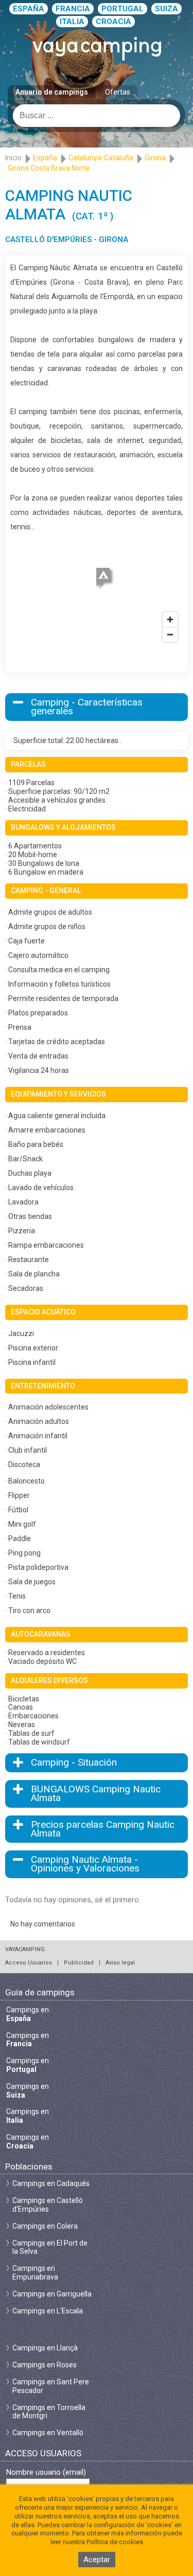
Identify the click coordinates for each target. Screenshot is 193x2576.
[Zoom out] (170, 634)
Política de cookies (115, 2542)
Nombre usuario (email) (46, 2472)
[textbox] (97, 116)
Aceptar (97, 2560)
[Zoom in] (170, 619)
